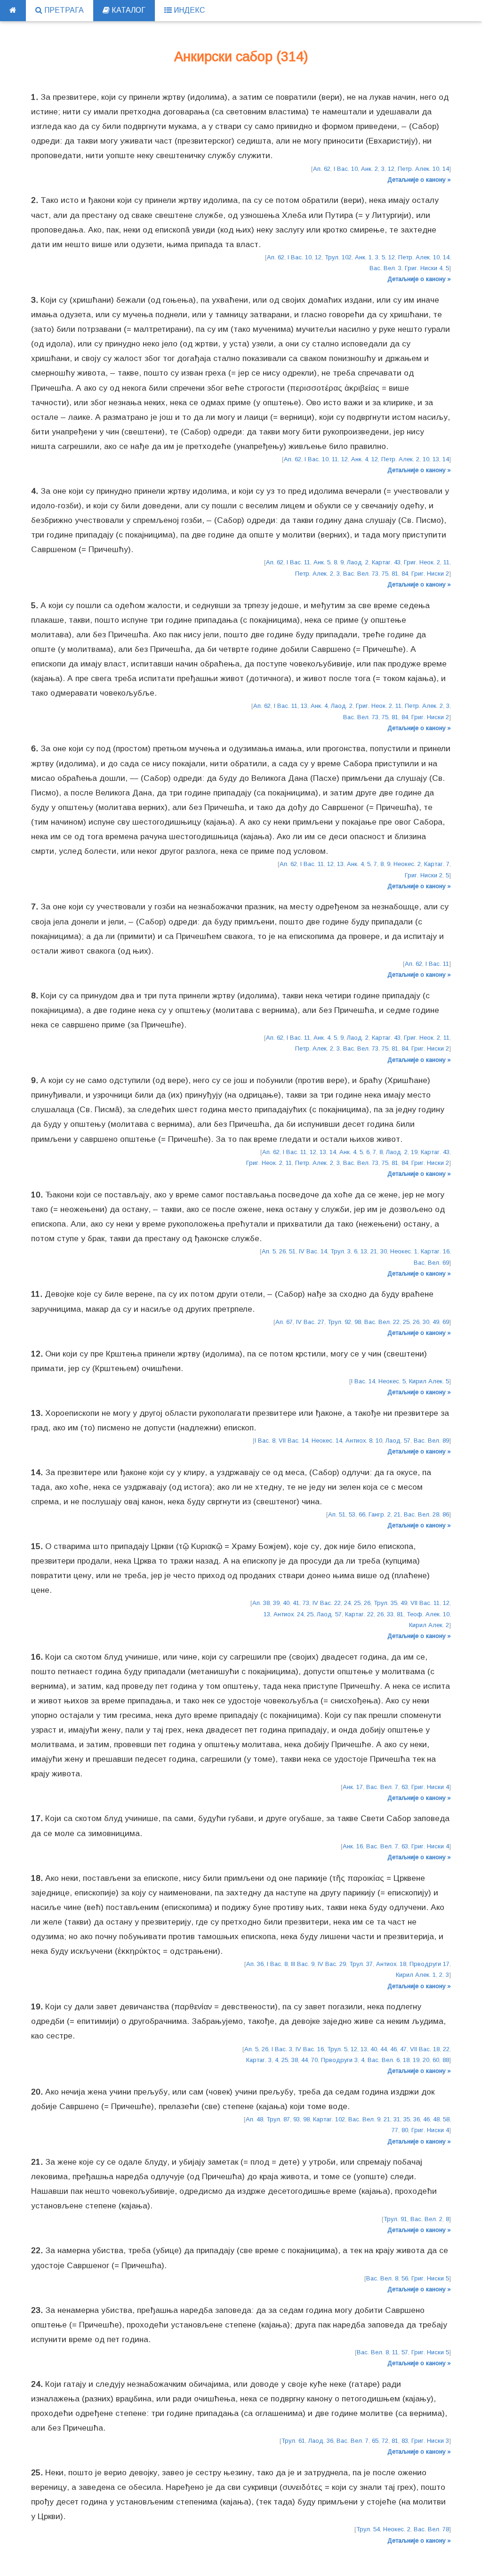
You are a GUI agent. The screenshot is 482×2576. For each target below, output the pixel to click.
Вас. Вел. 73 (361, 574)
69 (446, 1322)
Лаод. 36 (321, 2441)
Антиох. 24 (289, 1614)
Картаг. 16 (435, 1251)
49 (436, 1322)
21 (374, 1251)
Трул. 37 (361, 1964)
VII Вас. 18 (425, 2049)
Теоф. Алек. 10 (428, 1614)
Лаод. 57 (398, 1440)
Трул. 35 (386, 1603)
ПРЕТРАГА (63, 10)
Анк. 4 (360, 459)
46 (394, 2049)
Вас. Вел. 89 (431, 1440)
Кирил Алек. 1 (416, 1975)
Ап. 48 (254, 2119)
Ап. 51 (337, 1514)
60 (436, 2060)
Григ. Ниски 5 (430, 2278)
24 (347, 1603)
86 (446, 1514)
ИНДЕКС (188, 10)
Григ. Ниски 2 (430, 574)
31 (397, 2119)
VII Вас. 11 (425, 1603)
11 (335, 459)
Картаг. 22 (359, 1614)
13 (436, 459)
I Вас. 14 (363, 1381)
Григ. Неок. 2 (422, 562)
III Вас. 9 (303, 1964)
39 (276, 1603)
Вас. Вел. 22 (382, 1322)
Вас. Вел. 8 (382, 2278)
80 (405, 2130)
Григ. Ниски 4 (424, 268)
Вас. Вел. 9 (364, 2119)
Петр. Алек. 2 (400, 459)
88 (446, 2060)
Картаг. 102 (329, 2119)
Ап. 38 (261, 1603)
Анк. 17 (353, 1787)
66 (362, 1514)
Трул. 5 (337, 2049)
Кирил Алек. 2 (429, 1625)
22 (446, 2049)
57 (405, 2352)
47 (403, 2049)
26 (282, 1251)
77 (395, 2130)
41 (296, 1603)
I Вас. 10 (346, 169)
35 (407, 2119)
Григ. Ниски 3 (430, 2441)
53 (352, 1514)
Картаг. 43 (386, 562)
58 (446, 2119)
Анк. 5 (322, 562)
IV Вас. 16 (310, 2049)
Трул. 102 (338, 257)
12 (391, 169)
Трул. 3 (341, 1251)
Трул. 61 (293, 2441)
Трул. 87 (278, 2119)
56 (405, 2278)
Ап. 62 (322, 169)
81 (395, 574)
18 (406, 2060)
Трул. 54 (368, 2529)
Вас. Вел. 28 (422, 1514)
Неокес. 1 (404, 1251)
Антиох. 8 (359, 1440)
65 (375, 2441)
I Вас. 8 (265, 1440)
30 (384, 1251)
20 (426, 2060)
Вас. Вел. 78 (431, 2529)
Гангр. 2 (380, 1514)
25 (406, 1322)
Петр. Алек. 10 (418, 169)
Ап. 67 (284, 1322)
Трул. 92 (339, 1322)
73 (306, 1603)
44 (384, 2049)
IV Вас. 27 (310, 1322)
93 (297, 2119)
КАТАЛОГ (128, 10)
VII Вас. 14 (293, 1440)
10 (426, 459)
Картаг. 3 (259, 2060)
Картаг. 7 (437, 864)
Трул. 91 (395, 2219)
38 (295, 2060)
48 (436, 2119)
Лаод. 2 (358, 562)
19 (414, 1152)
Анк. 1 (363, 257)
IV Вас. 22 (327, 1603)
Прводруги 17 (430, 1964)
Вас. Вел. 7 (382, 1787)
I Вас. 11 (298, 562)
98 (358, 1322)
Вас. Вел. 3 (386, 268)
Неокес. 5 (392, 1381)
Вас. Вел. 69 (431, 1263)
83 (405, 2441)
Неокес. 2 (407, 864)
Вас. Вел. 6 (384, 2060)
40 (286, 1603)
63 (405, 1787)
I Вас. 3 (282, 2049)
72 (385, 2441)
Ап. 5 (269, 1251)
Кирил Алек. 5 (429, 1381)
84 (405, 574)
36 (417, 2119)
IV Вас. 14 (313, 1251)
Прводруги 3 (339, 2060)
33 (390, 1614)
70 (314, 2060)
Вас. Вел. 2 (426, 2219)
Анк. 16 (353, 1846)
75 (385, 574)
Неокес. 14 (327, 1440)
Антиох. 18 (391, 1964)
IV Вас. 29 (332, 1964)
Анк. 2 (370, 169)
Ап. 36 (255, 1964)
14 (446, 169)
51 (292, 1251)
